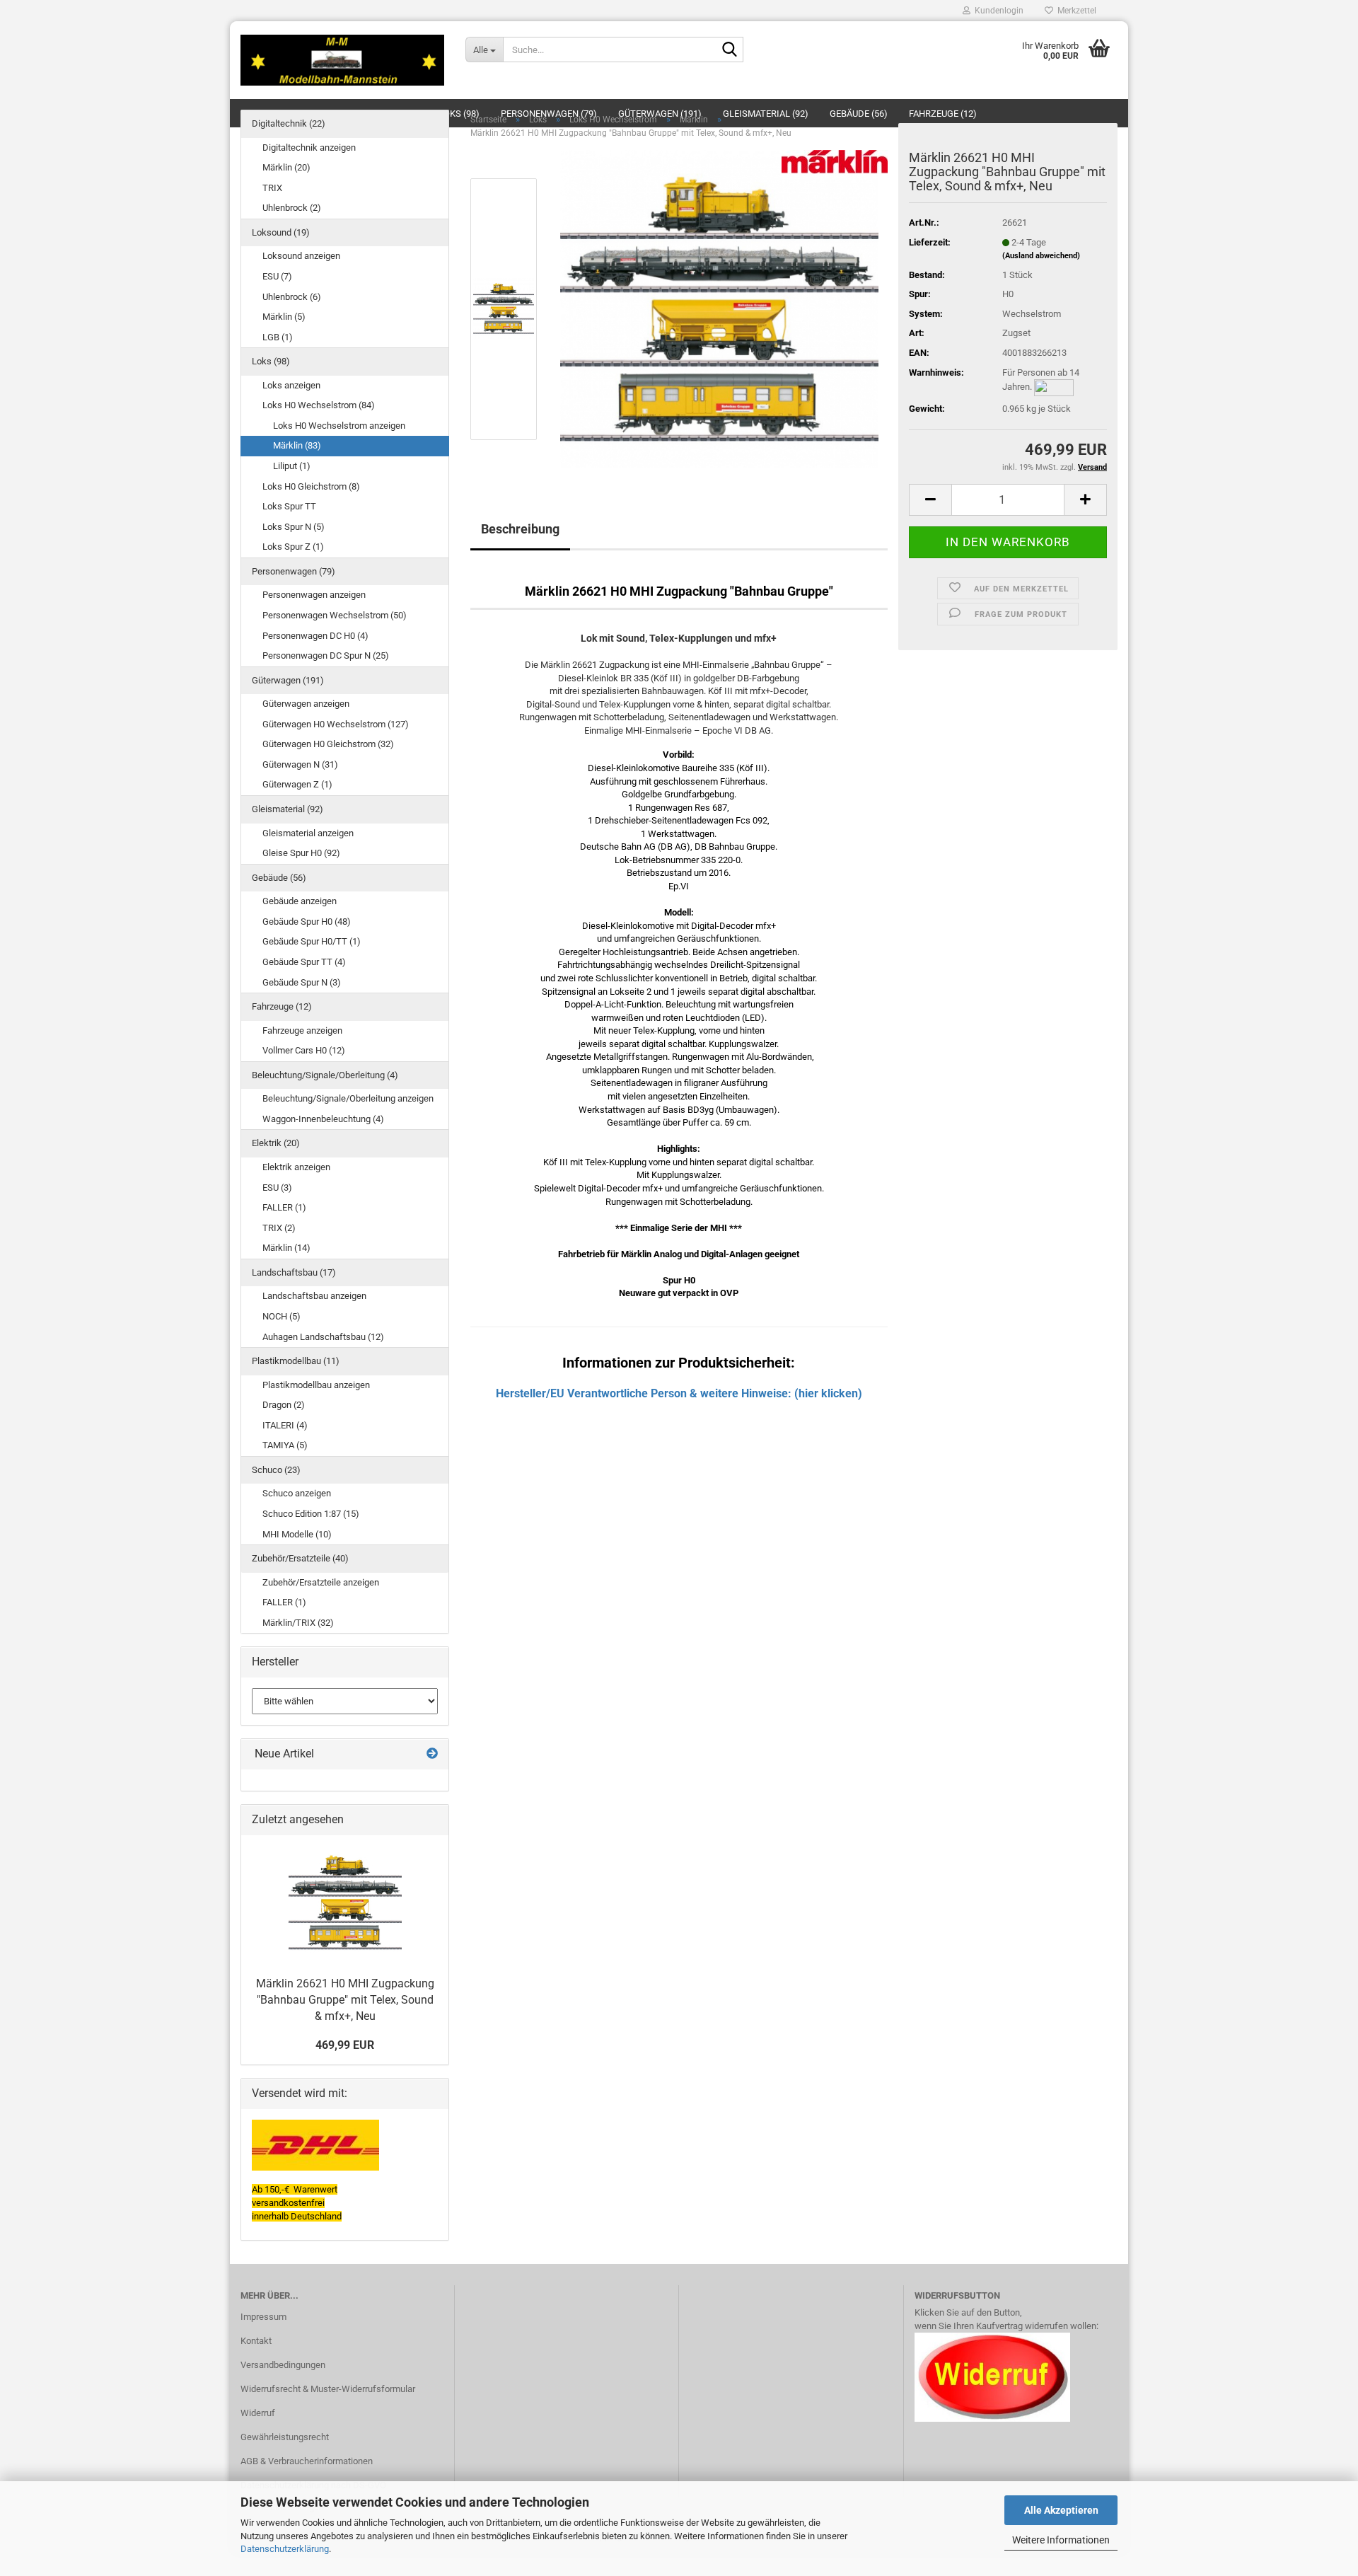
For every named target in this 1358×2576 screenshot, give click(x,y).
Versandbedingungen (283, 2365)
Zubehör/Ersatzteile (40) (300, 1558)
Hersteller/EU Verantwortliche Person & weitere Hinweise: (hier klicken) (679, 1393)
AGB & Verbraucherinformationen (307, 2461)
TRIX (272, 188)
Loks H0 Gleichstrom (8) (311, 486)
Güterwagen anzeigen (306, 704)
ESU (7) (277, 276)
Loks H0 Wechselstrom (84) (319, 405)
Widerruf (258, 2413)
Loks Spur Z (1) (293, 547)
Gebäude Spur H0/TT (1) (312, 941)
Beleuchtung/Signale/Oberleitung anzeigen (348, 1098)
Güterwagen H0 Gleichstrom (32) (328, 744)
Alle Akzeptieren (1061, 2510)
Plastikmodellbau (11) (296, 1361)
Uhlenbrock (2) (292, 208)
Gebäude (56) (279, 878)
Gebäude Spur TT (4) (304, 962)
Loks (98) (271, 361)
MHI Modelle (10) (297, 1534)
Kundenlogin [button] (997, 11)
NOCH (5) (282, 1316)
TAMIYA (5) (285, 1445)
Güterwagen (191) (288, 680)
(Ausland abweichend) (1041, 256)
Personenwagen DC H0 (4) (315, 636)
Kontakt (256, 2341)
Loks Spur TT (289, 506)
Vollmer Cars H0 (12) (304, 1050)
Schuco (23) (276, 1470)
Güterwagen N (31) (300, 764)
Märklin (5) (284, 317)
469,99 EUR (345, 2045)
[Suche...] (730, 50)
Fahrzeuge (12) (282, 1006)
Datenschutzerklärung (285, 2549)
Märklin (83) (297, 445)
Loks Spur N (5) (294, 527)
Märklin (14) (286, 1248)
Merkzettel (1075, 11)
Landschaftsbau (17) (294, 1272)
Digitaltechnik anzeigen (309, 148)
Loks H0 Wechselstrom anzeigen (339, 426)
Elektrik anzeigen (296, 1167)
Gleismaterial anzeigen (308, 833)
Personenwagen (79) (294, 571)
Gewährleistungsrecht (285, 2437)
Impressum (263, 2317)
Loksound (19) (281, 232)
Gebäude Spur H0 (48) (307, 922)
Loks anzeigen (291, 385)
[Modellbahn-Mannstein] (342, 60)
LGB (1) (278, 337)
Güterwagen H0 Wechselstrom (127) (336, 724)
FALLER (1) (284, 1207)
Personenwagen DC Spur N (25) (326, 655)
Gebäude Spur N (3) (302, 982)
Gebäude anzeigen (300, 901)
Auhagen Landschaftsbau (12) (323, 1337)
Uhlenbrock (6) (292, 297)
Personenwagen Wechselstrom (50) (335, 615)
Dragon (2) (284, 1405)
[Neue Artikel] (432, 1754)
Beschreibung (520, 529)
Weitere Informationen (1061, 2540)
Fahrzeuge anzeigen (302, 1030)
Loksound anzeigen (301, 256)
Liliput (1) (292, 466)
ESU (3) (277, 1188)
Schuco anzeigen (297, 1493)
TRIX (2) (279, 1228)
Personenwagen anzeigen (314, 595)
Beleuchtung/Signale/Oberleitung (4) (325, 1075)
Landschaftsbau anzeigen (314, 1296)
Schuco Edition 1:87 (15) (311, 1514)
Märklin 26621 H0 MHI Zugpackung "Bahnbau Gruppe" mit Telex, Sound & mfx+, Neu (345, 2000)
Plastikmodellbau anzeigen (316, 1385)
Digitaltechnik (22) (289, 123)
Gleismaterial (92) (288, 809)
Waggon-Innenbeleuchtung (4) (323, 1119)
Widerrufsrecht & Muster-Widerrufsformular (328, 2389)
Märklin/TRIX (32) (298, 1623)
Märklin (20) (286, 167)
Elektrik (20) (276, 1143)
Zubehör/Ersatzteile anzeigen (321, 1582)
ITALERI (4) (285, 1425)
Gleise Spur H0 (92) (301, 853)
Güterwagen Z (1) (297, 784)
